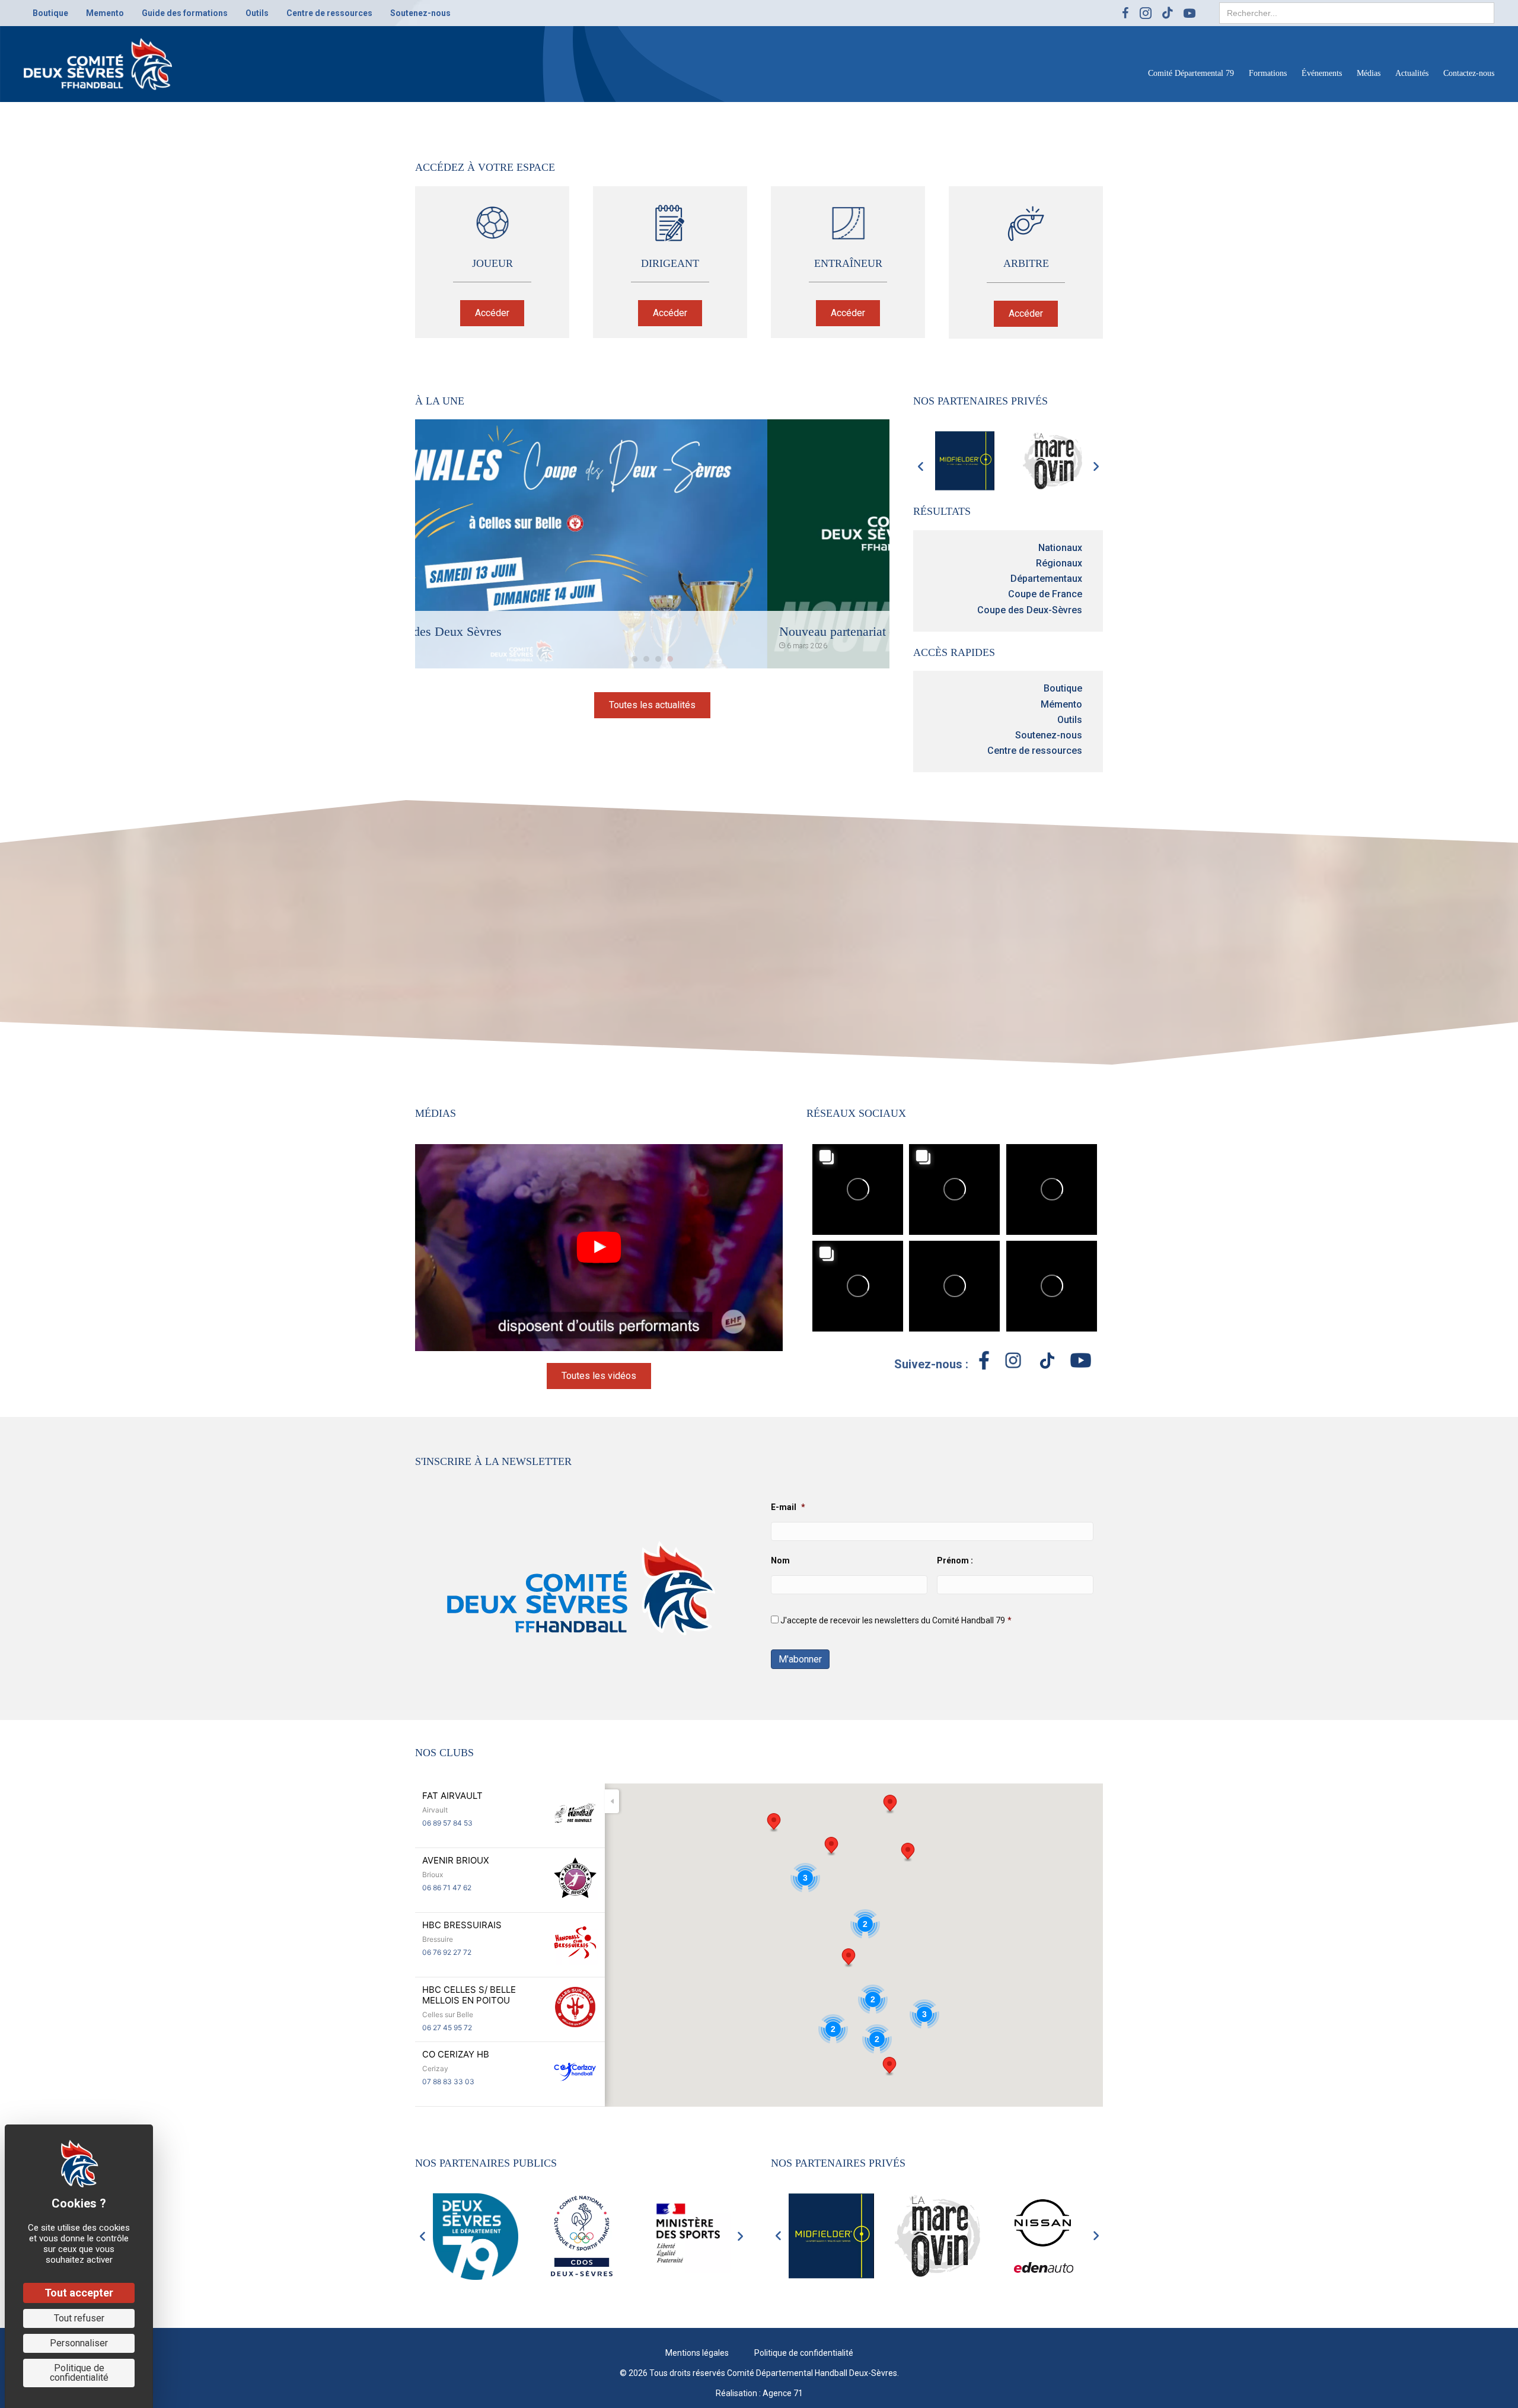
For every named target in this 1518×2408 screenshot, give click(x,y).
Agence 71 (783, 2393)
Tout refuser (79, 2318)
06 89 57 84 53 (447, 1823)
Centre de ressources (1035, 751)
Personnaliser (79, 2343)
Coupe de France (1045, 594)
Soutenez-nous (1049, 735)
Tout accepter (79, 2293)
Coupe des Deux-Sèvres (1030, 610)
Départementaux (1046, 579)
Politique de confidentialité (804, 2352)
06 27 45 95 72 (447, 2028)
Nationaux (1060, 548)
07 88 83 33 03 (448, 2081)
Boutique (1063, 688)
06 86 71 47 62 (447, 1888)
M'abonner (800, 1659)
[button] (492, 313)
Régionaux (1059, 563)
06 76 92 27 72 (447, 1952)
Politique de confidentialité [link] (79, 2373)
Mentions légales (697, 2352)
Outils (1070, 720)
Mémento (1061, 704)
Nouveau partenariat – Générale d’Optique (539, 631)
